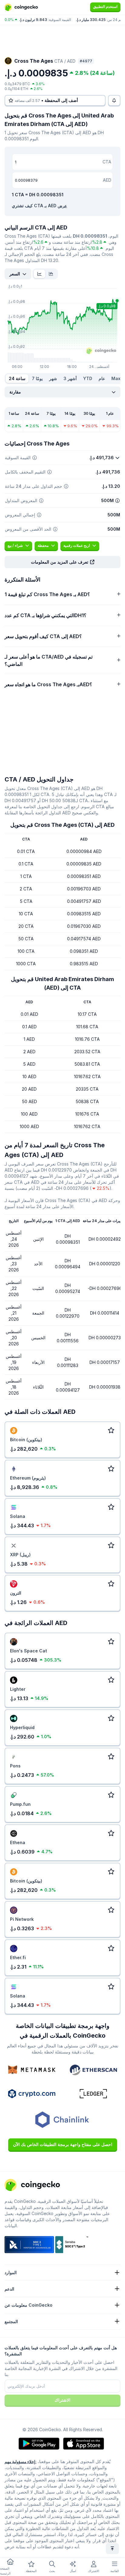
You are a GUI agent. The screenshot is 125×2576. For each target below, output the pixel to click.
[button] (62, 562)
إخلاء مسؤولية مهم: (20, 2462)
